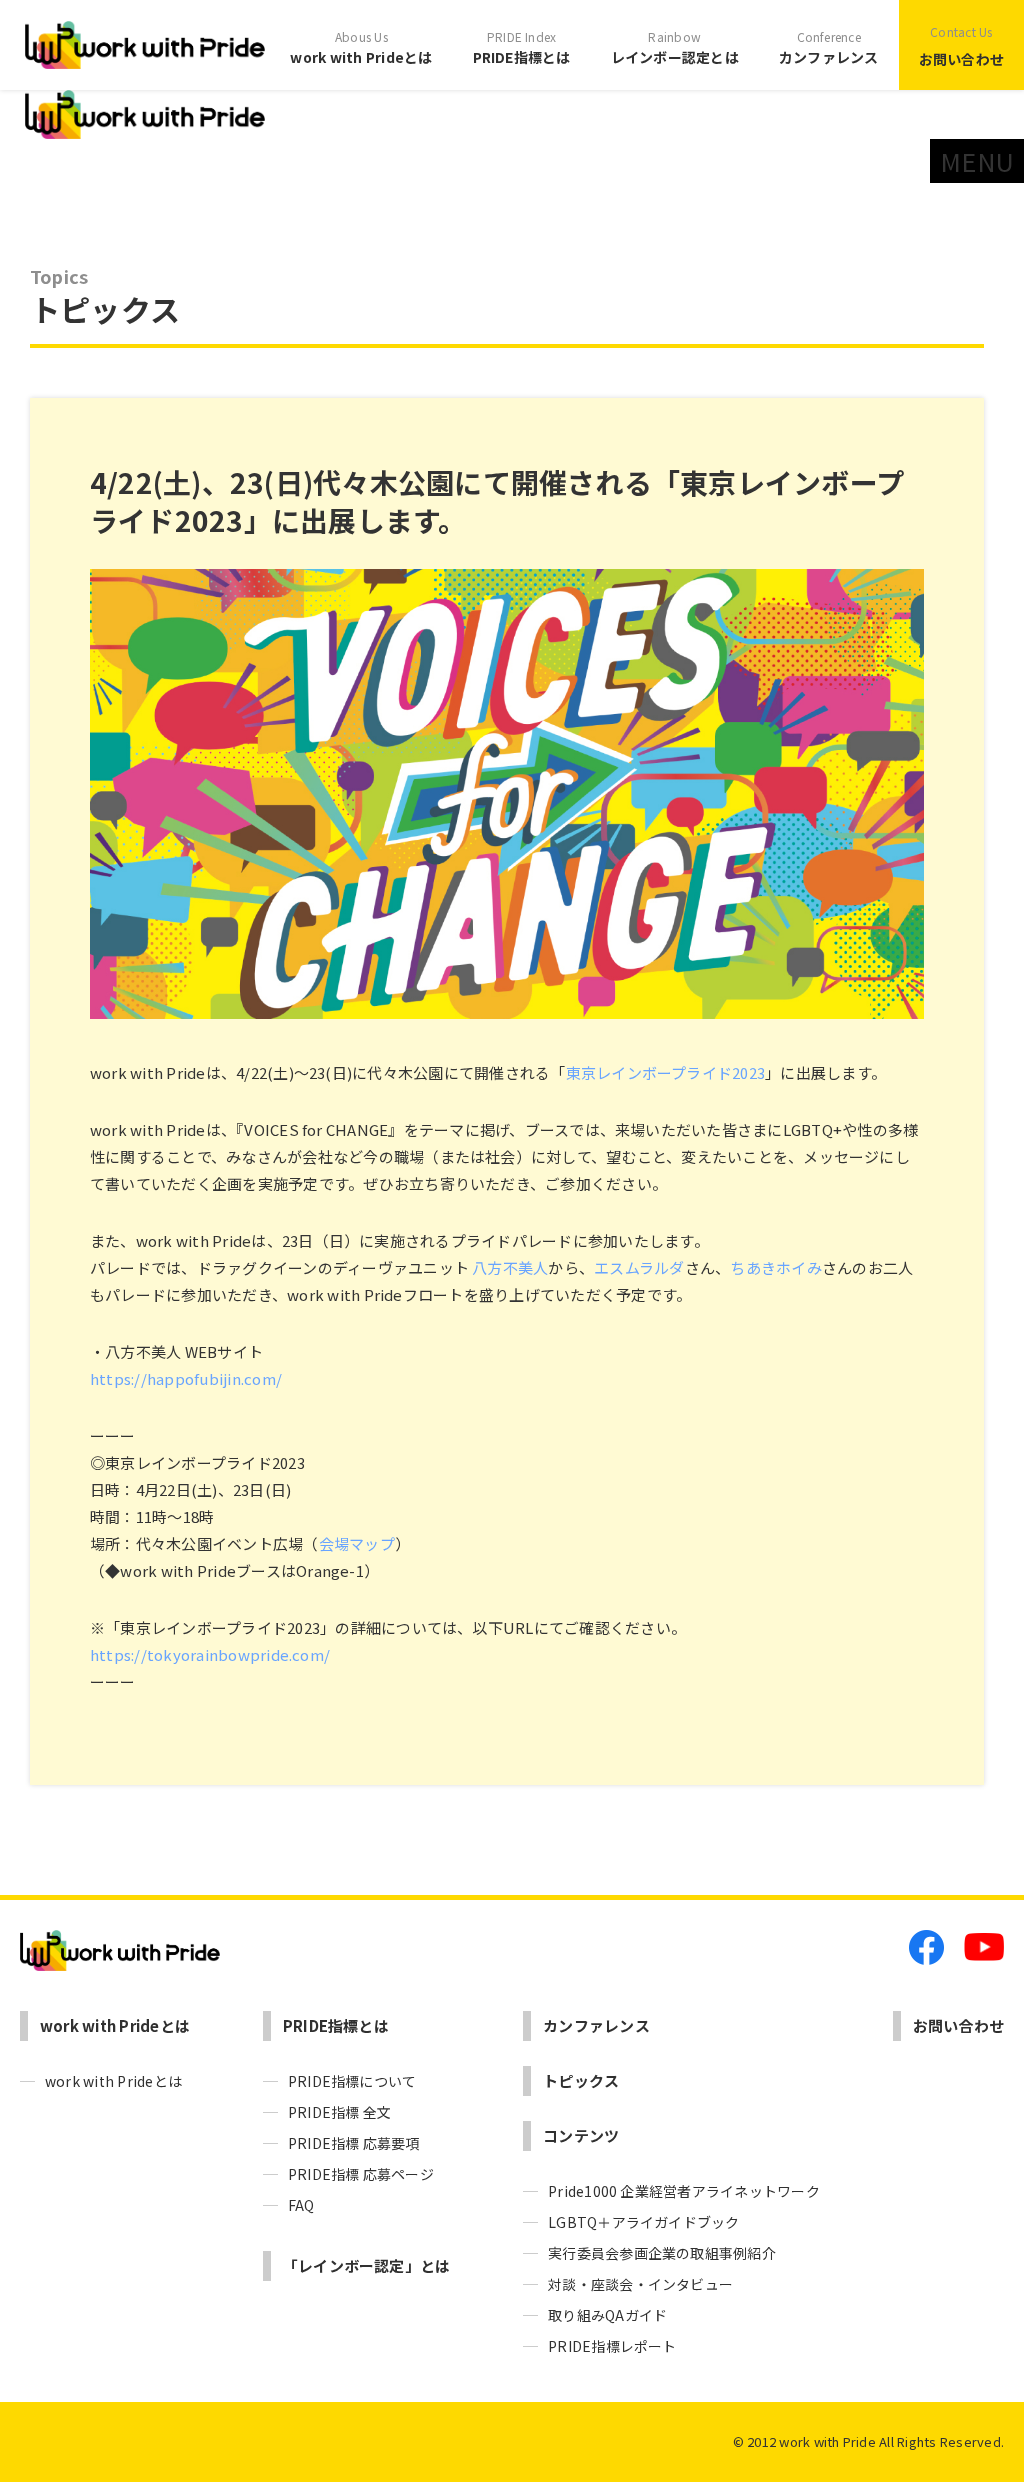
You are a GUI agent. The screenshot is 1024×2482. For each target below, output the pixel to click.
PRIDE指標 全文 (339, 2112)
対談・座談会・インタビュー (640, 2284)
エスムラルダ (639, 1267)
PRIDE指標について (352, 2081)
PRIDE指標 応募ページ (361, 2174)
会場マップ (357, 1543)
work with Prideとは (361, 47)
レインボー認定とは (675, 47)
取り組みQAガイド (607, 2315)
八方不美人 (510, 1267)
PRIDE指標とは (522, 47)
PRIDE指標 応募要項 (354, 2143)
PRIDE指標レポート (612, 2346)
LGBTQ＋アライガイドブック (644, 2222)
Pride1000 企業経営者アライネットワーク (684, 2191)
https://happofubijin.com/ (186, 1378)
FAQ (301, 2205)
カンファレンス (829, 47)
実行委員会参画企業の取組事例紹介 (662, 2253)
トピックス (581, 2080)
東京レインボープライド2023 (666, 1072)
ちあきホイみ (775, 1267)
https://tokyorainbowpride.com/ (210, 1654)
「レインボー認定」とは (367, 2265)
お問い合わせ (961, 46)
